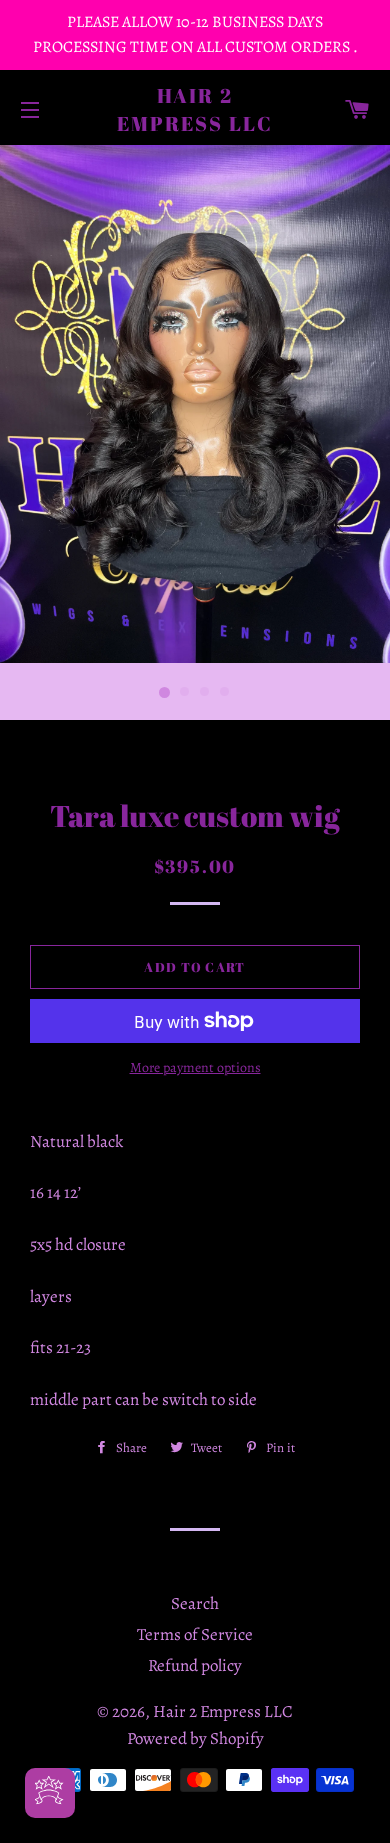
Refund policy (195, 1665)
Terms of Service (195, 1634)
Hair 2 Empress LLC (195, 109)
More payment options (195, 1067)
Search (195, 1603)
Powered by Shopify (195, 1738)
